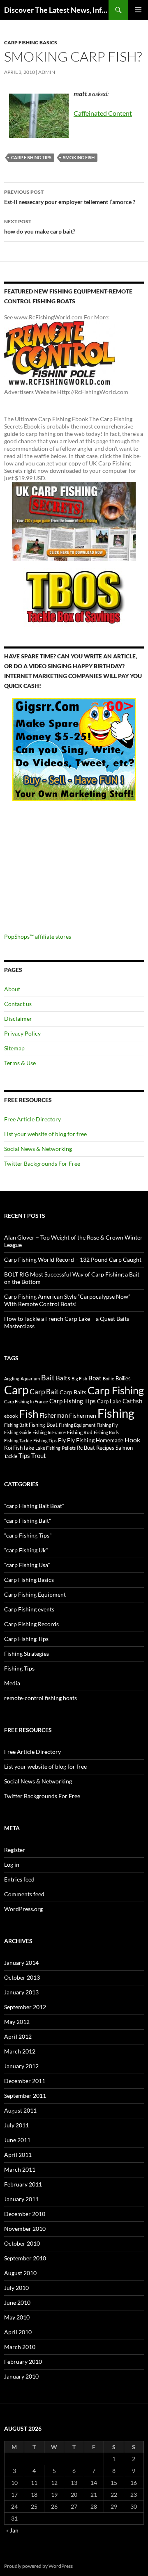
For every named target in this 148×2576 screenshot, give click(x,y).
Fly (62, 1440)
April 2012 (18, 2036)
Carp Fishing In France (26, 1401)
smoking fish (79, 157)
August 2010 (20, 2273)
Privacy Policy (22, 1033)
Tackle (11, 1456)
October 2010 (22, 2243)
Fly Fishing (81, 1440)
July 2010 (16, 2288)
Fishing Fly (107, 1425)
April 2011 (18, 2155)
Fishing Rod (80, 1432)
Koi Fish (13, 1448)
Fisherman (54, 1415)
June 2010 (17, 2302)
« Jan (12, 2530)
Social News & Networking (38, 1149)
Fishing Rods (106, 1432)
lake (29, 1447)
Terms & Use (20, 1063)
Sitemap (14, 1048)
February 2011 (23, 2184)
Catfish (132, 1401)
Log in (12, 1864)
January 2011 (21, 2199)
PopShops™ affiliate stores (38, 936)
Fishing (116, 1413)
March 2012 (20, 2051)
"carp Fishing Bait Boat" (34, 1506)
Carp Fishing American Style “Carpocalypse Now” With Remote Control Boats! (67, 1300)
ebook (11, 1416)
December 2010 (25, 2214)
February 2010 (23, 2362)
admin (47, 72)
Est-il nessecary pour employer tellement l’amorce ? (70, 197)
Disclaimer (18, 1019)
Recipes (105, 1448)
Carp (16, 1390)
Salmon (124, 1448)
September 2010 (25, 2258)
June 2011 (17, 2140)
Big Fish (79, 1379)
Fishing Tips (45, 1440)
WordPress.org (23, 1909)
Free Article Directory (32, 1119)
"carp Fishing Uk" (26, 1550)
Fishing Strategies (27, 1654)
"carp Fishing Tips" (28, 1535)
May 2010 (17, 2317)
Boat (95, 1378)
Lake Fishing (48, 1448)
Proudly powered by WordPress (38, 2566)
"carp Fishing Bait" (28, 1521)
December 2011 (25, 2081)
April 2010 (18, 2332)
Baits (63, 1378)
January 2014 (21, 1963)
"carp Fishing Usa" (27, 1565)
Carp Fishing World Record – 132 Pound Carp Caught (73, 1259)
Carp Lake (109, 1401)
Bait (48, 1377)
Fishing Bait (16, 1425)
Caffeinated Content (103, 113)
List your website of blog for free (45, 1134)
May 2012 (17, 2022)
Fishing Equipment (77, 1425)
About (12, 989)
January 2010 (21, 2376)
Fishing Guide (18, 1432)
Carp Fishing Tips (31, 157)
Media (12, 1683)
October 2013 (22, 1977)
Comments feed (24, 1894)
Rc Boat (86, 1448)
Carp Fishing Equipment (35, 1594)
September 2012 (25, 2007)
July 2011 (16, 2125)
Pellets (69, 1448)
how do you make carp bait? (40, 227)
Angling (12, 1379)
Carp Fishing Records (31, 1624)
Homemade (110, 1440)
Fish (29, 1414)
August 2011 (20, 2110)
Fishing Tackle (18, 1440)
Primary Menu (138, 10)
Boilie (109, 1379)
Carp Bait (44, 1392)
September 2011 (25, 2096)
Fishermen (83, 1415)
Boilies (123, 1379)
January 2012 (21, 2066)
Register (15, 1850)
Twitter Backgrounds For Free (42, 1163)
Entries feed (19, 1879)
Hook (132, 1440)
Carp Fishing (116, 1390)
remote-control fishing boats (40, 1698)
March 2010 (20, 2347)
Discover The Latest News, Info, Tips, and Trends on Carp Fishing (56, 10)
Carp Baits (73, 1392)
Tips (24, 1455)
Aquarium (30, 1379)
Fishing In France (49, 1432)
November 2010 (25, 2229)
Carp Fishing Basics (31, 42)
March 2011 (20, 2169)
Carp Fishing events (29, 1609)
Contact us (18, 1004)
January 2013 (21, 1992)
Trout (39, 1456)
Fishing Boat (43, 1425)
